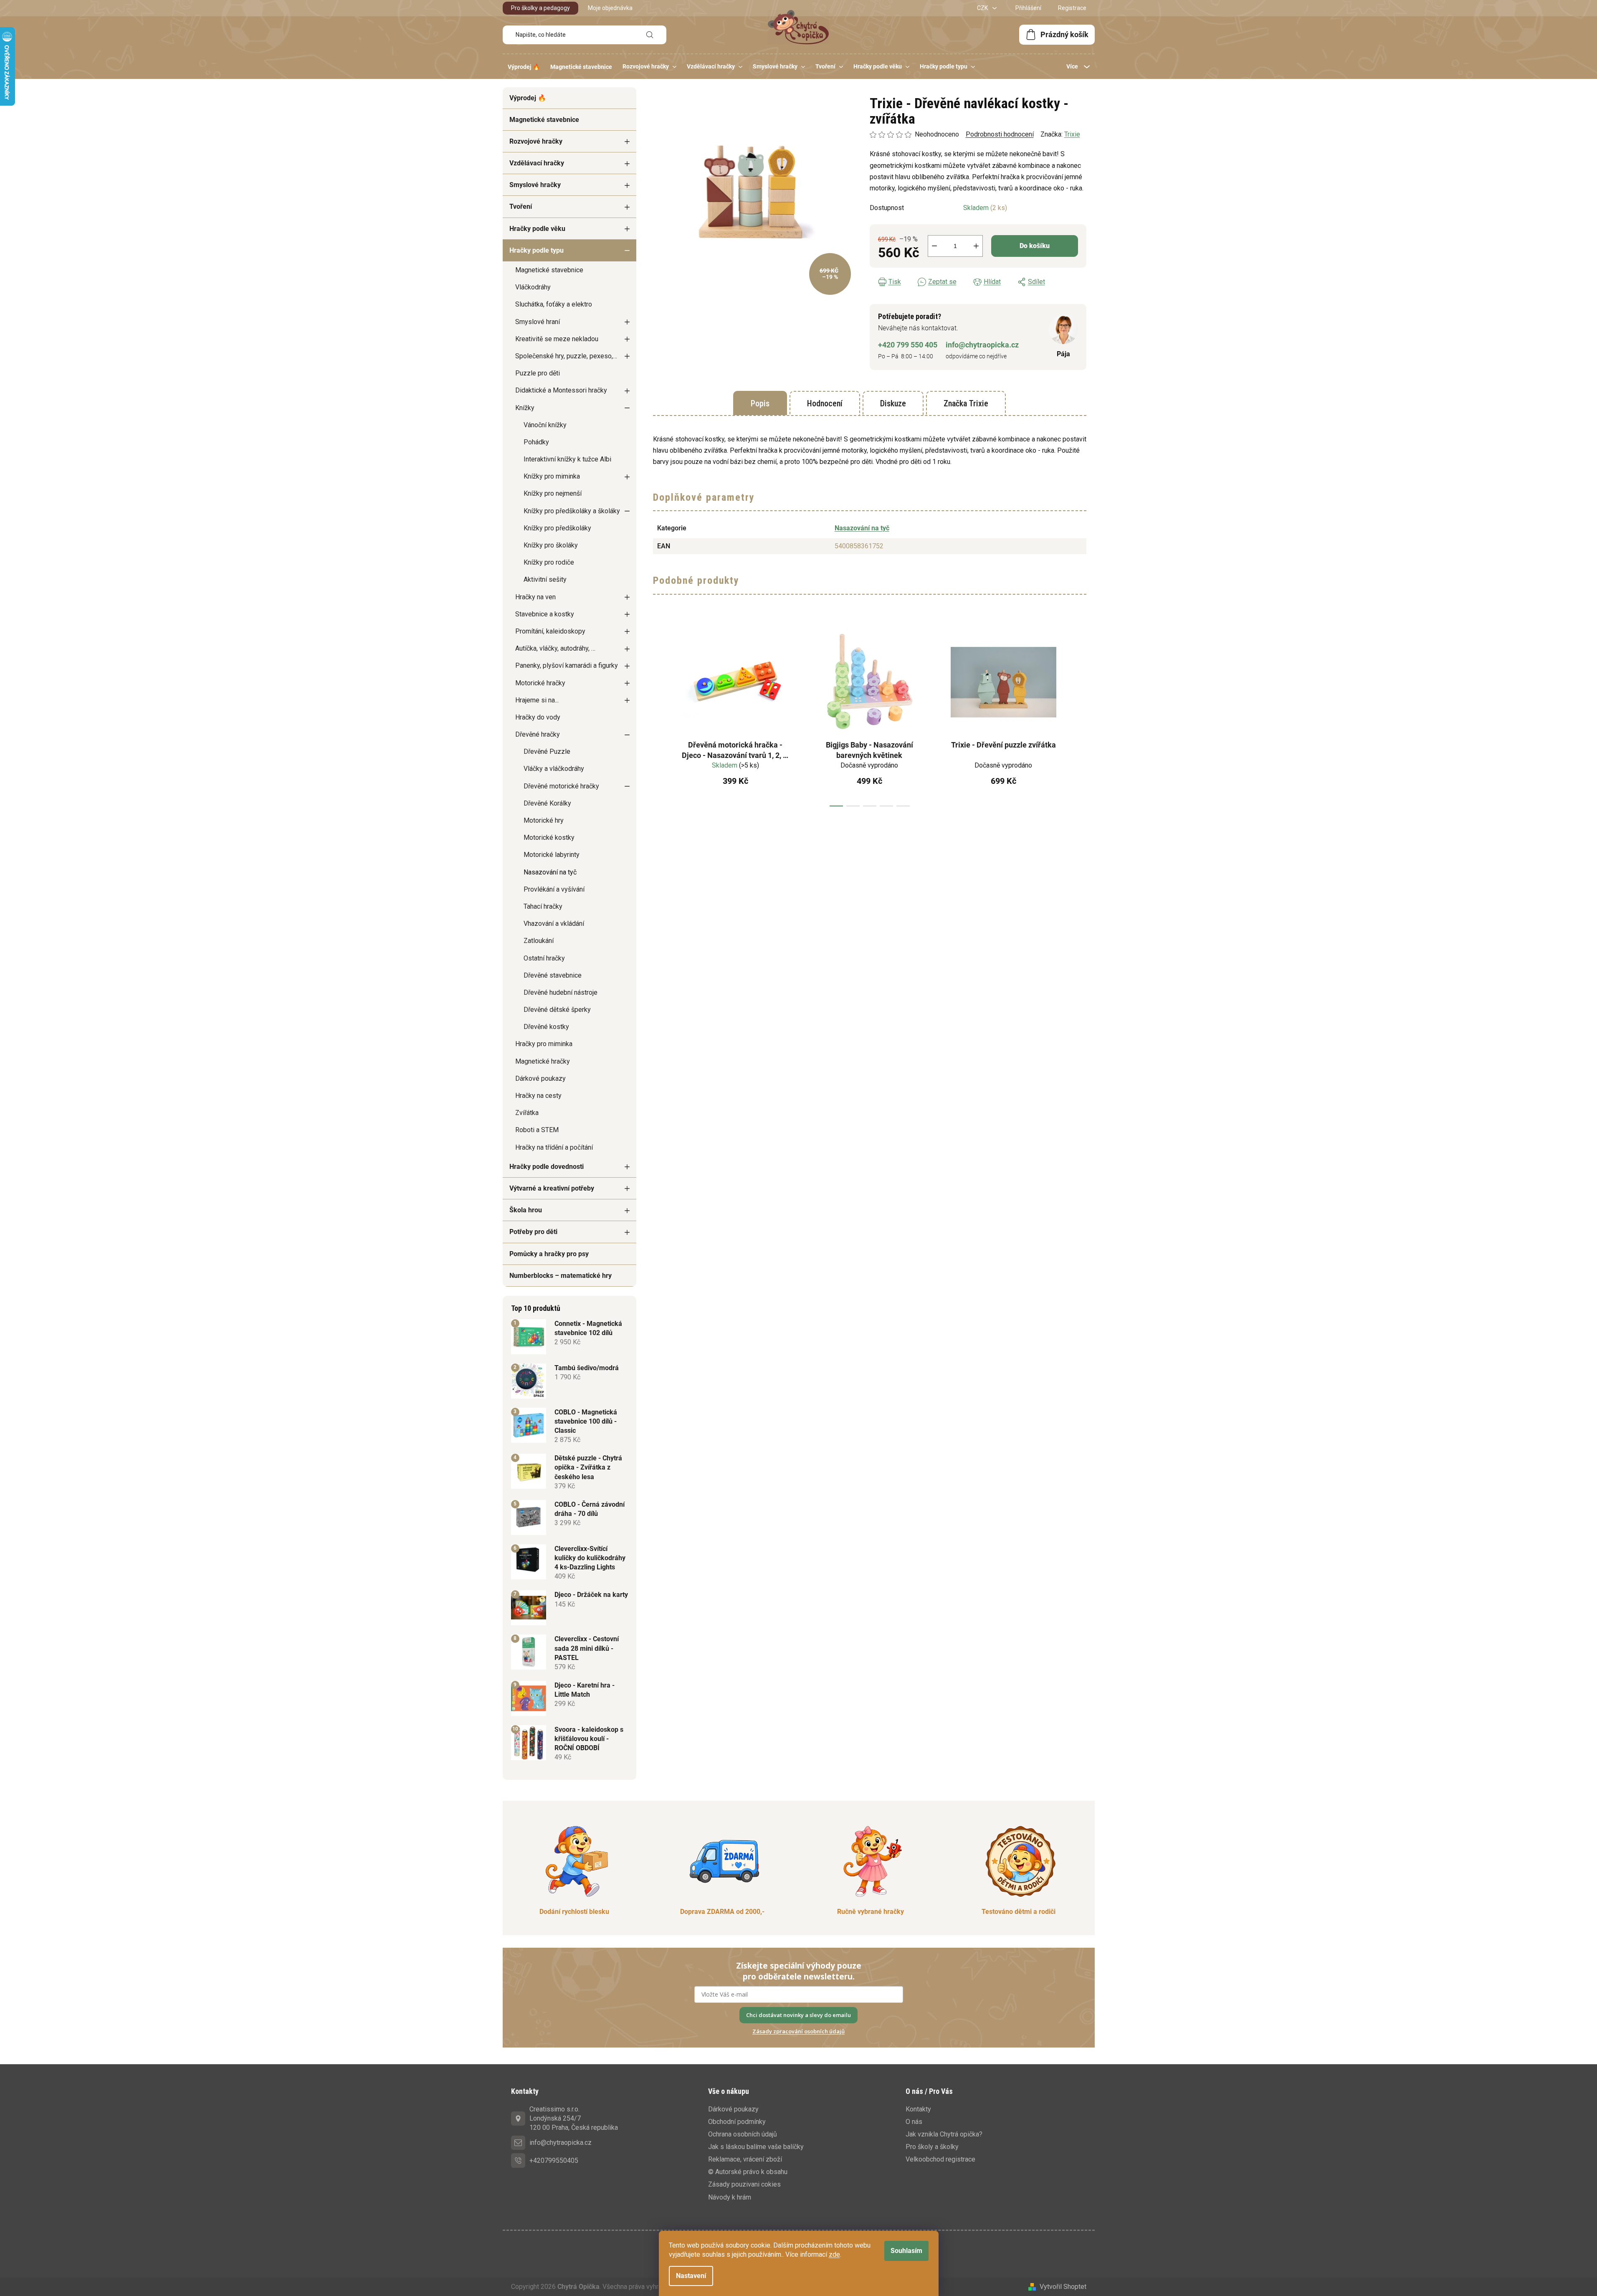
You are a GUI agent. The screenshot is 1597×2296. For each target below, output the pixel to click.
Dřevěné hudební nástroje (561, 992)
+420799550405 (554, 2160)
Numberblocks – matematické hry (561, 1276)
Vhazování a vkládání (554, 924)
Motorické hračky (540, 683)
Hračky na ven (535, 597)
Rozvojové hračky (536, 141)
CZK (983, 8)
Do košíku (1035, 246)
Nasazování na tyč (550, 872)
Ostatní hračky (544, 958)
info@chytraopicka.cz (982, 345)
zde (834, 2254)
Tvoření (521, 207)
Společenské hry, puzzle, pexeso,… (566, 356)
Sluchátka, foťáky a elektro (554, 304)
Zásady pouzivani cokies (744, 2184)
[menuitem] (524, 67)
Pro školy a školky (932, 2147)
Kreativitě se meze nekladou (557, 339)
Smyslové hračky (535, 185)
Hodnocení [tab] (825, 403)
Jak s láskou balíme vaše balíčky (756, 2147)
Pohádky (536, 442)
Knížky (525, 408)
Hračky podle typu (537, 250)
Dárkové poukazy (540, 1078)
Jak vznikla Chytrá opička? (944, 2134)
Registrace (1072, 8)
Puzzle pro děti (538, 373)
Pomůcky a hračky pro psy (549, 1254)
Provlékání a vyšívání (554, 889)
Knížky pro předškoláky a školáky (572, 511)
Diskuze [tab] (893, 403)
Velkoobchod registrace (940, 2159)
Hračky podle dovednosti (547, 1167)
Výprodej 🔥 (528, 98)
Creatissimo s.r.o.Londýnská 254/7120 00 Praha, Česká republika (574, 2118)
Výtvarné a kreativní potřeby (552, 1188)
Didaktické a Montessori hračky (561, 390)
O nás (914, 2122)
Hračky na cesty (538, 1096)
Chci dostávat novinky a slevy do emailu (798, 2015)
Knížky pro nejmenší (553, 493)
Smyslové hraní (538, 322)
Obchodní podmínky (737, 2122)
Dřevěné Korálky (547, 803)
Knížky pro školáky (551, 545)
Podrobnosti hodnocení (1000, 134)
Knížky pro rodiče (549, 562)
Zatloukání (539, 941)
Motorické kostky (549, 838)
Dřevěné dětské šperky (557, 1010)
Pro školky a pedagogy (540, 8)
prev (660, 715)
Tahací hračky (543, 906)
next (1080, 715)
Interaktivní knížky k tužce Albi (567, 459)
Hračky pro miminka (544, 1044)
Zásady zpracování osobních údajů (798, 2031)
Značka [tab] (966, 403)
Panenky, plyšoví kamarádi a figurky (567, 665)
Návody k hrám (730, 2197)
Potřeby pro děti (533, 1232)
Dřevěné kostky (546, 1027)
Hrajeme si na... (537, 700)
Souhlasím (906, 2251)
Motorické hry (544, 820)
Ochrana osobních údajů (743, 2134)
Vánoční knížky (545, 425)
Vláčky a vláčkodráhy (554, 769)
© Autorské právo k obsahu (748, 2172)
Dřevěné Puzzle (547, 751)
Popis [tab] (760, 403)
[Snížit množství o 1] (934, 246)
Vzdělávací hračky (537, 163)
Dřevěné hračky (538, 734)
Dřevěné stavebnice (553, 975)
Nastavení (691, 2276)
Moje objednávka (610, 8)
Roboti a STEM (537, 1130)
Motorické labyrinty (552, 855)
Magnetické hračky (543, 1061)
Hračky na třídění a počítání (554, 1147)
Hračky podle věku (537, 229)
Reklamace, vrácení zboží (745, 2159)
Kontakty (918, 2109)
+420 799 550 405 (908, 345)
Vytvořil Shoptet (1063, 2287)
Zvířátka (527, 1113)
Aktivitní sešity (545, 579)
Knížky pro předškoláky (557, 528)
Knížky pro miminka (552, 476)
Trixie (1072, 134)
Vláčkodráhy (533, 287)
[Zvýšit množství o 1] (976, 246)
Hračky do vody (538, 717)
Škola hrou (526, 1210)
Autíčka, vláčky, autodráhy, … (555, 648)
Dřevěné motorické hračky (561, 786)
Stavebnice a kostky (545, 614)
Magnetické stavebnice (544, 120)
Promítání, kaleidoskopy (550, 631)
